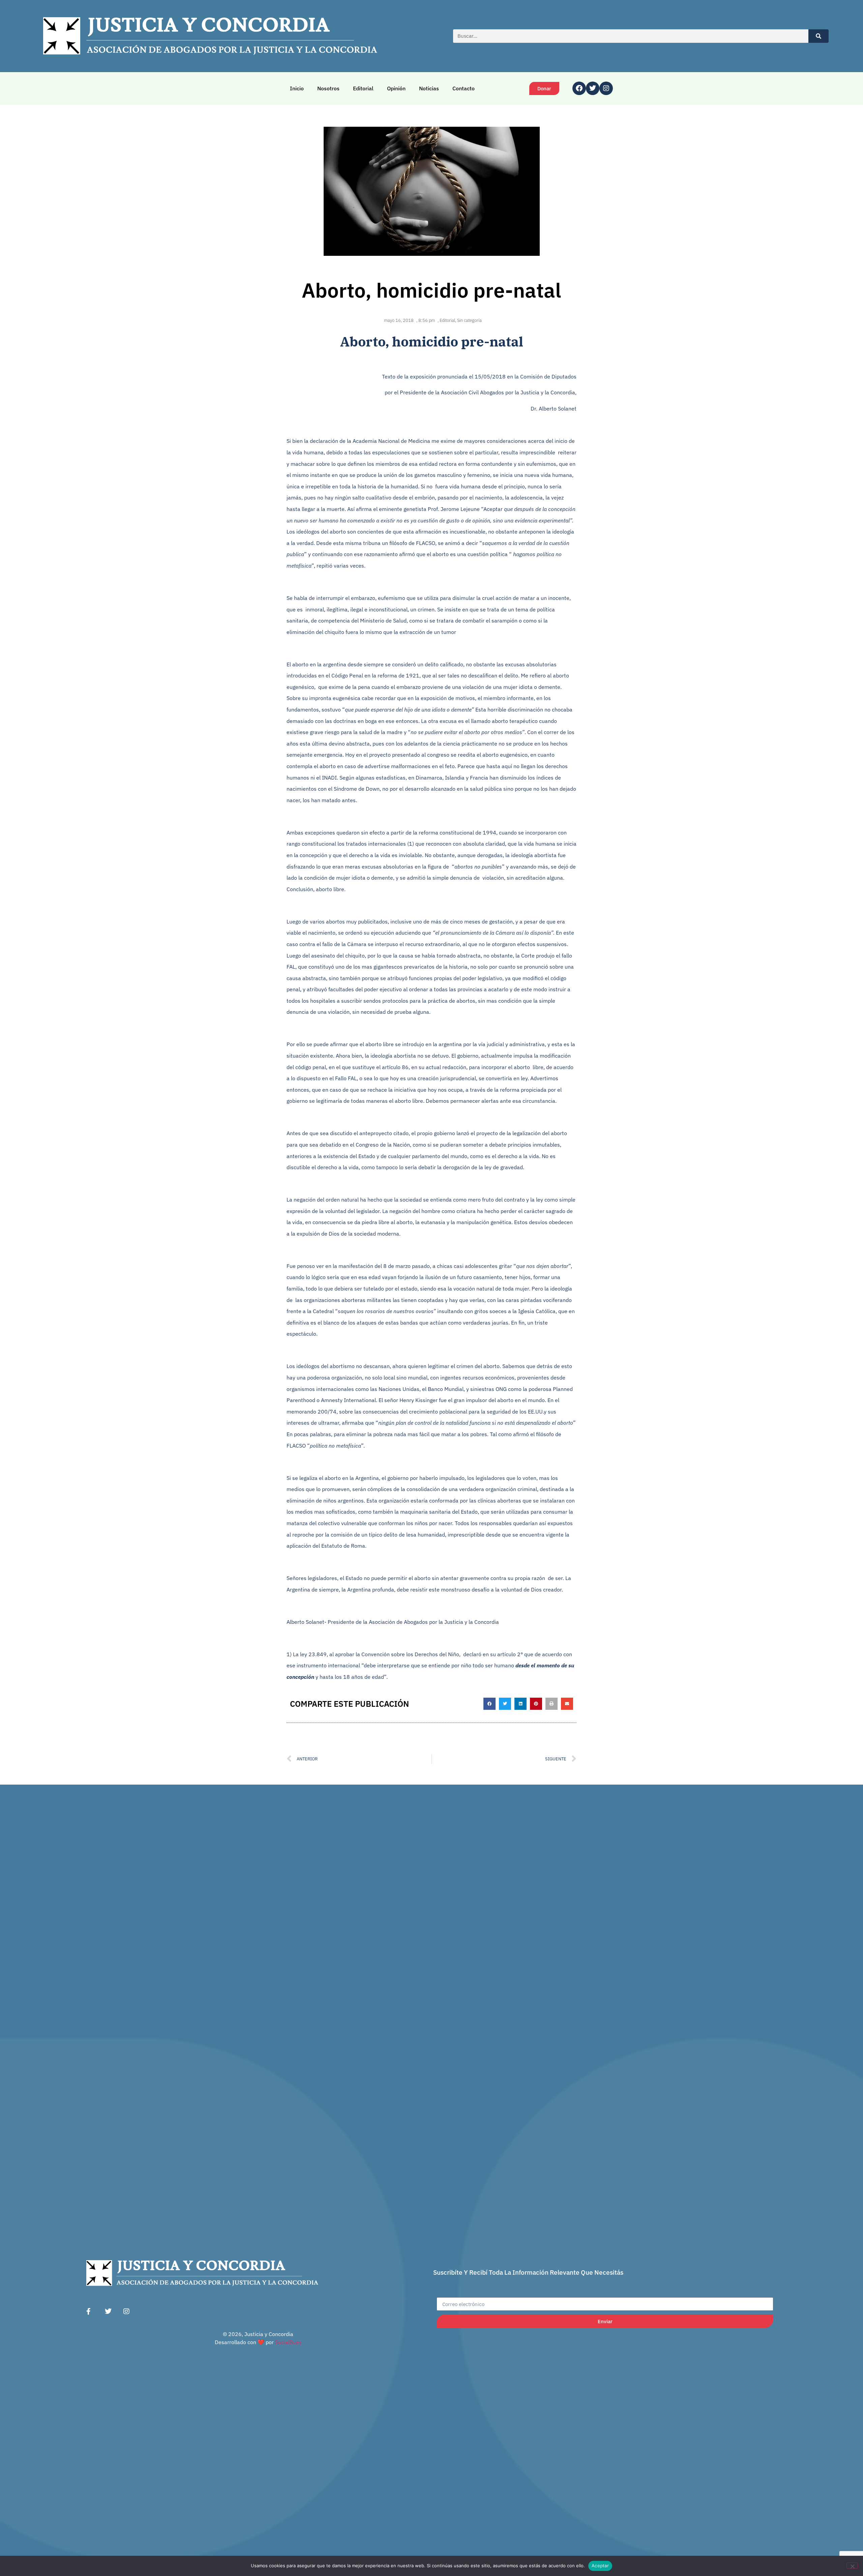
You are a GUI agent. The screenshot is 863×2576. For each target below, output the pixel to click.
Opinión (396, 88)
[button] (489, 1704)
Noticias (429, 88)
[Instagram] (606, 88)
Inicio (297, 88)
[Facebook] (579, 88)
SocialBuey (288, 2342)
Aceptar (600, 2566)
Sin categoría (469, 320)
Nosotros (328, 88)
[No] (852, 2566)
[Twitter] (593, 88)
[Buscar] (819, 36)
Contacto (464, 88)
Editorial (363, 88)
